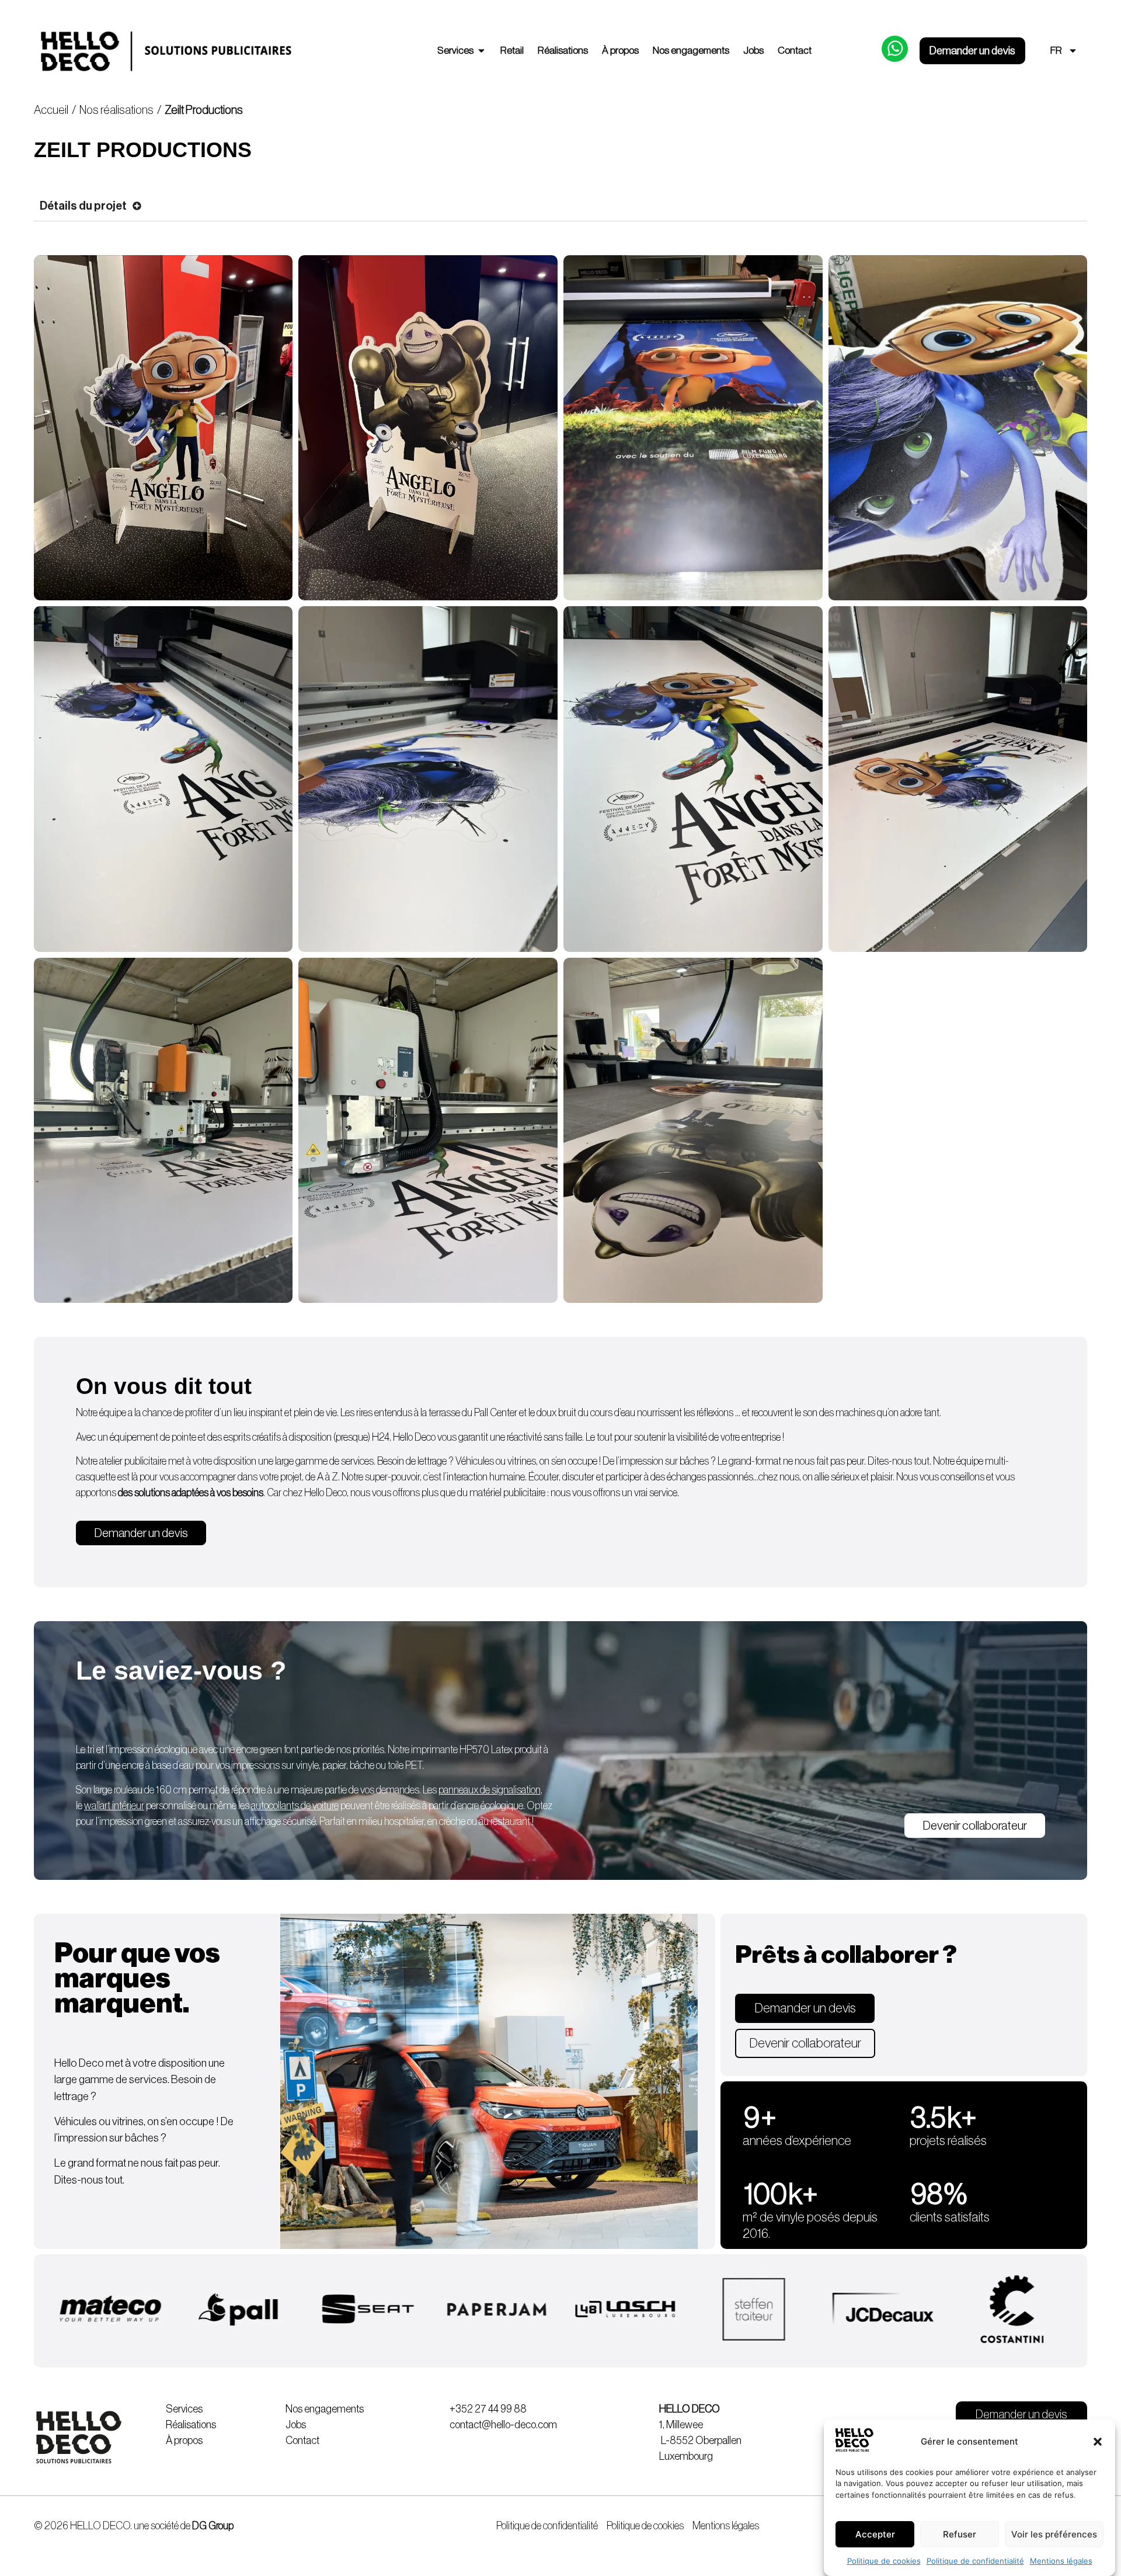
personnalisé (140, 1806)
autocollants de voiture (295, 1806)
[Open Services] (481, 51)
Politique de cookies (884, 2561)
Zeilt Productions (205, 110)
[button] (1098, 2442)
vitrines (522, 1461)
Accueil (51, 110)
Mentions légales (1061, 2561)
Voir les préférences (1054, 2534)
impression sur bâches (665, 1461)
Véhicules (475, 1461)
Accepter (875, 2534)
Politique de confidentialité (975, 2561)
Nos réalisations (116, 110)
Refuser (960, 2534)
